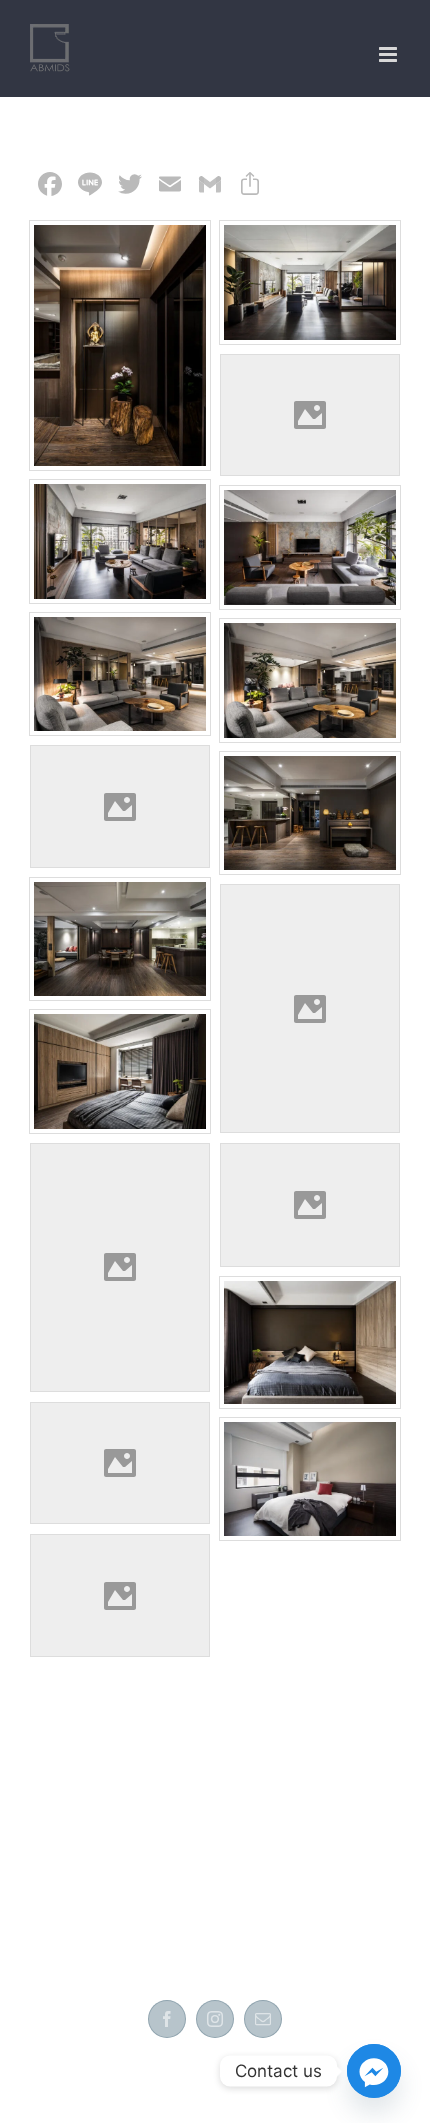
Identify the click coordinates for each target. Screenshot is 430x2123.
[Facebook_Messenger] (374, 2071)
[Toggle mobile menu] (389, 54)
